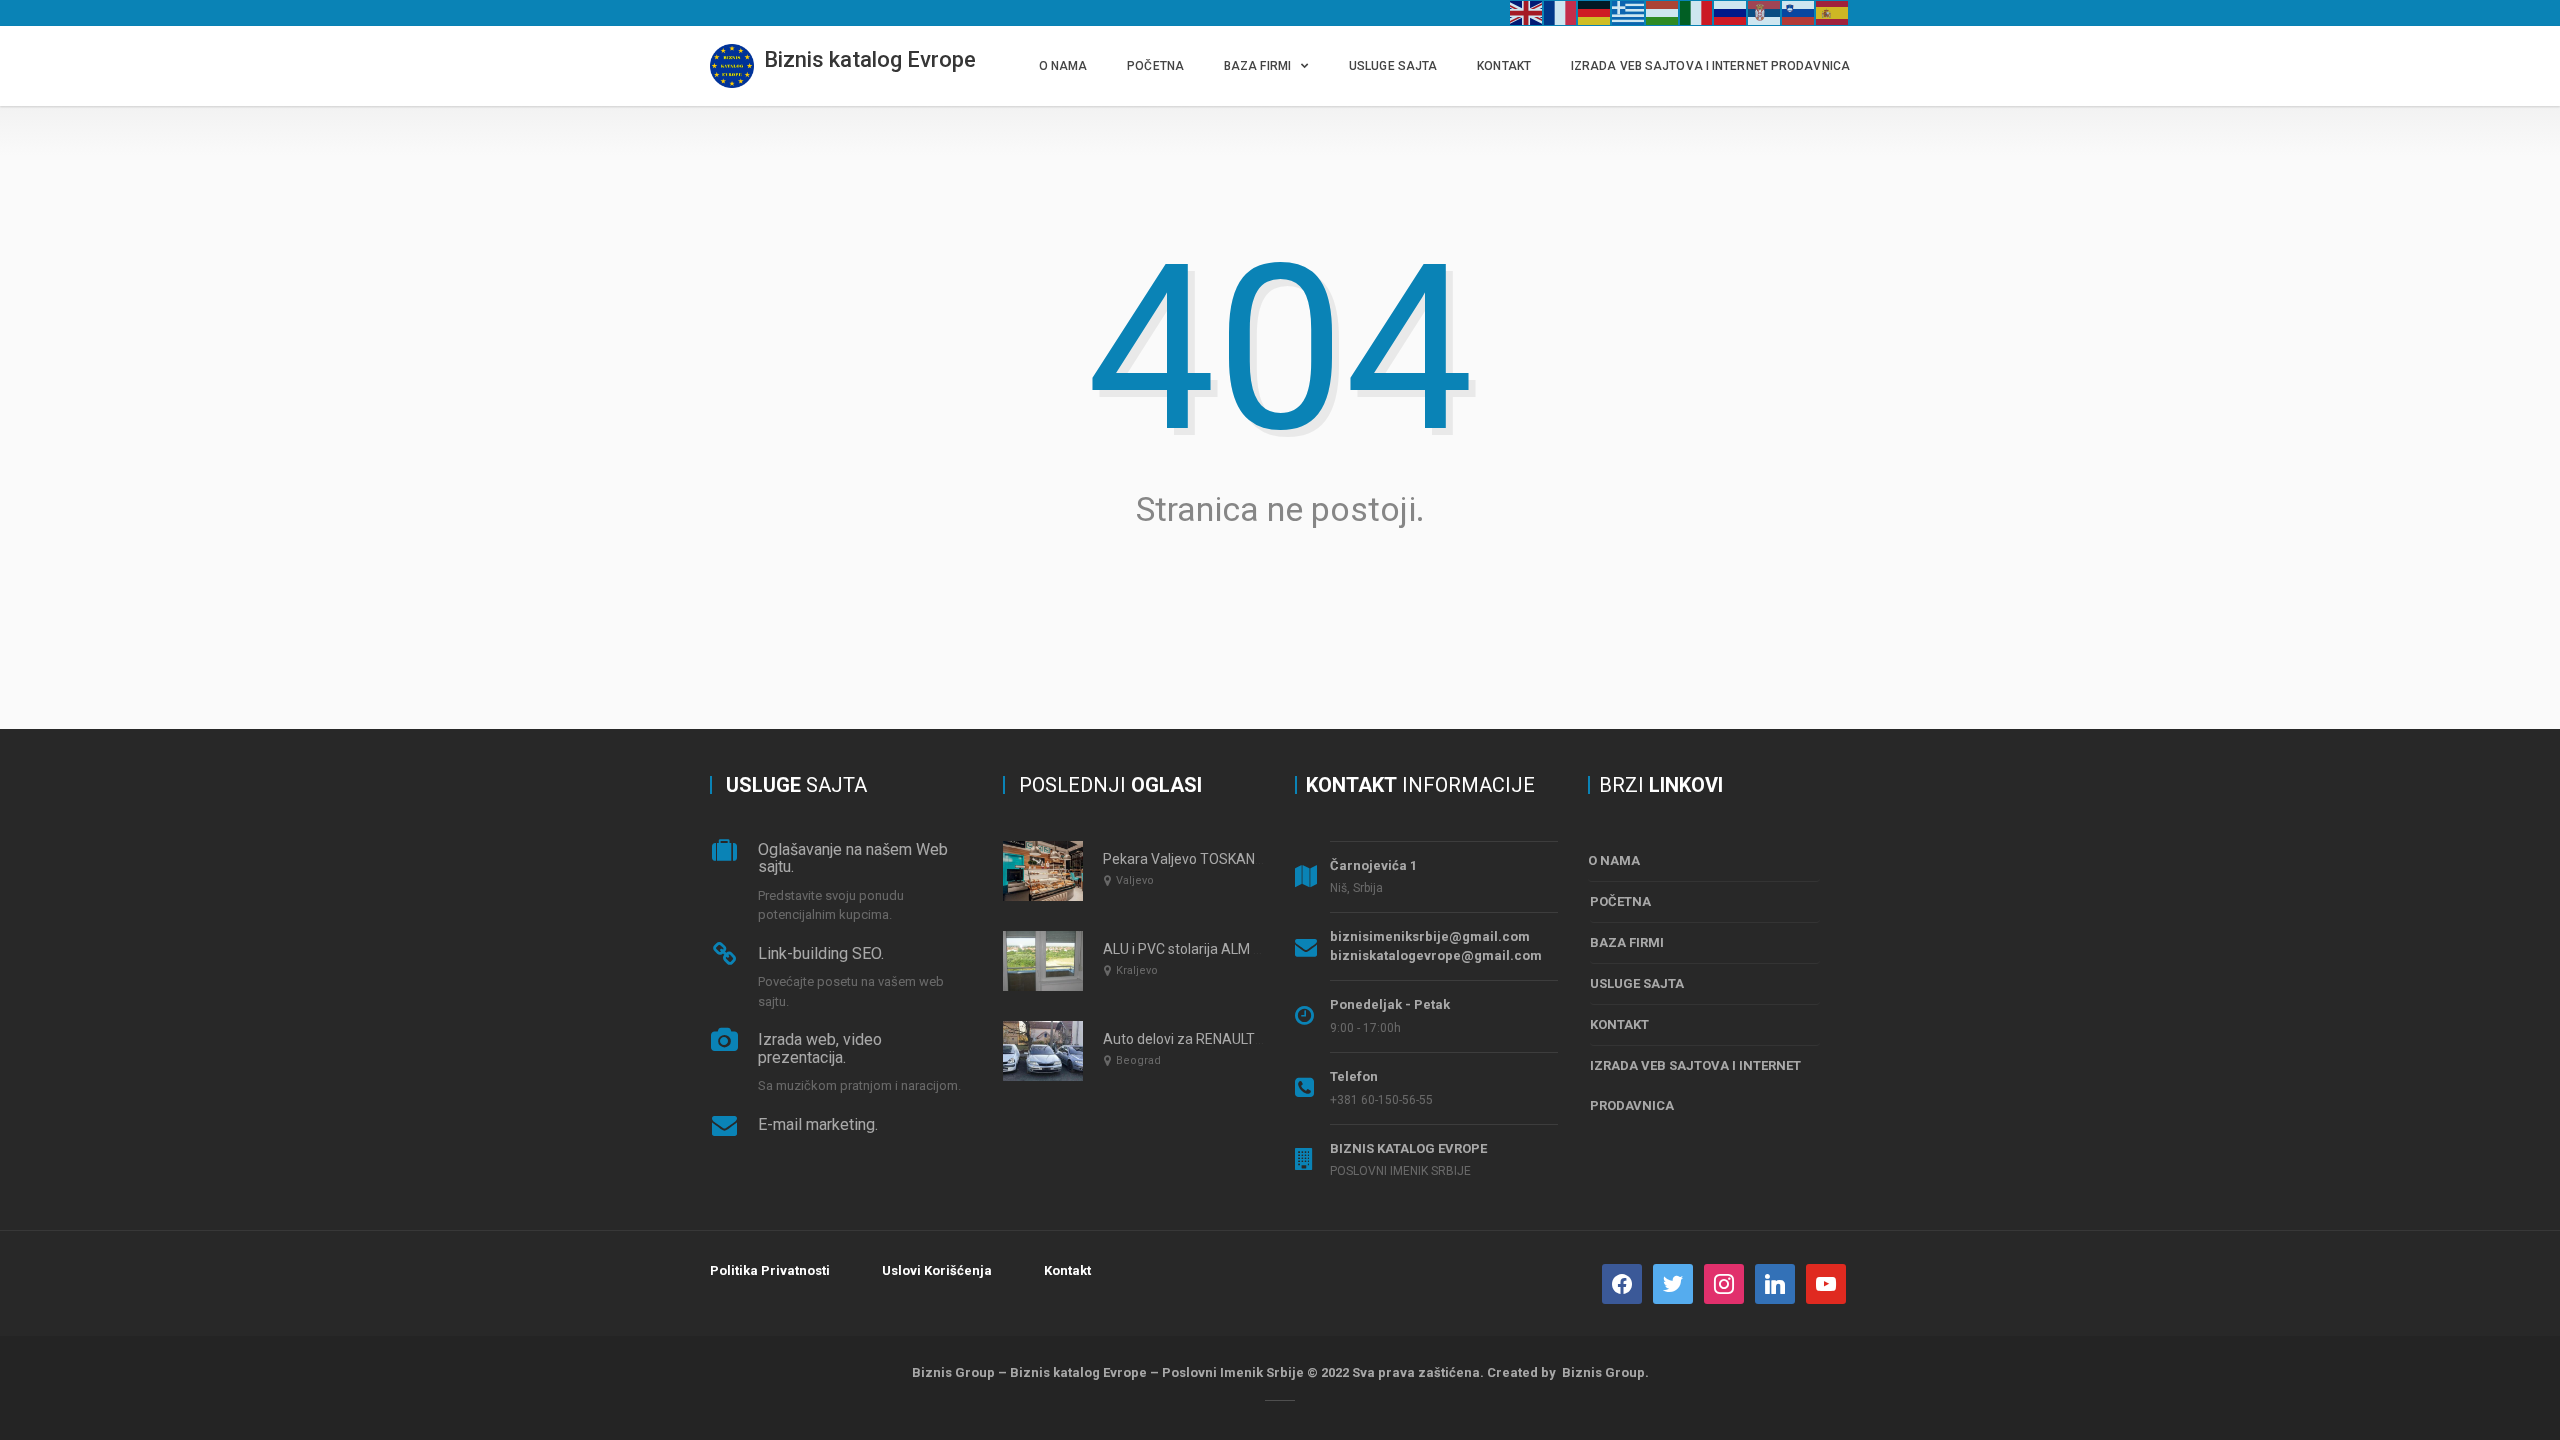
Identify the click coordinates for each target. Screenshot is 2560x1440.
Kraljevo (1137, 970)
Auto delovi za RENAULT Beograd (1207, 1039)
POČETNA (1155, 66)
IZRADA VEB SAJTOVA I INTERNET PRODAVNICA (1710, 66)
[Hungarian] (1663, 12)
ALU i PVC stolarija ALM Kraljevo (1203, 949)
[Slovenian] (1799, 12)
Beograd (1138, 1060)
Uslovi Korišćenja (937, 1270)
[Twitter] (1673, 1282)
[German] (1595, 12)
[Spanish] (1833, 12)
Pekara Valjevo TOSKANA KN (1194, 859)
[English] (1527, 12)
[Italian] (1697, 12)
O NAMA (1063, 66)
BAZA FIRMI (1257, 66)
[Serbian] (1765, 12)
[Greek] (1629, 12)
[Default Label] (1775, 1282)
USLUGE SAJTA (1393, 66)
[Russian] (1731, 12)
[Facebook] (1622, 1282)
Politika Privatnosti (770, 1270)
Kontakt (1067, 1270)
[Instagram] (1724, 1282)
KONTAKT (1504, 66)
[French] (1561, 12)
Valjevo (1135, 880)
